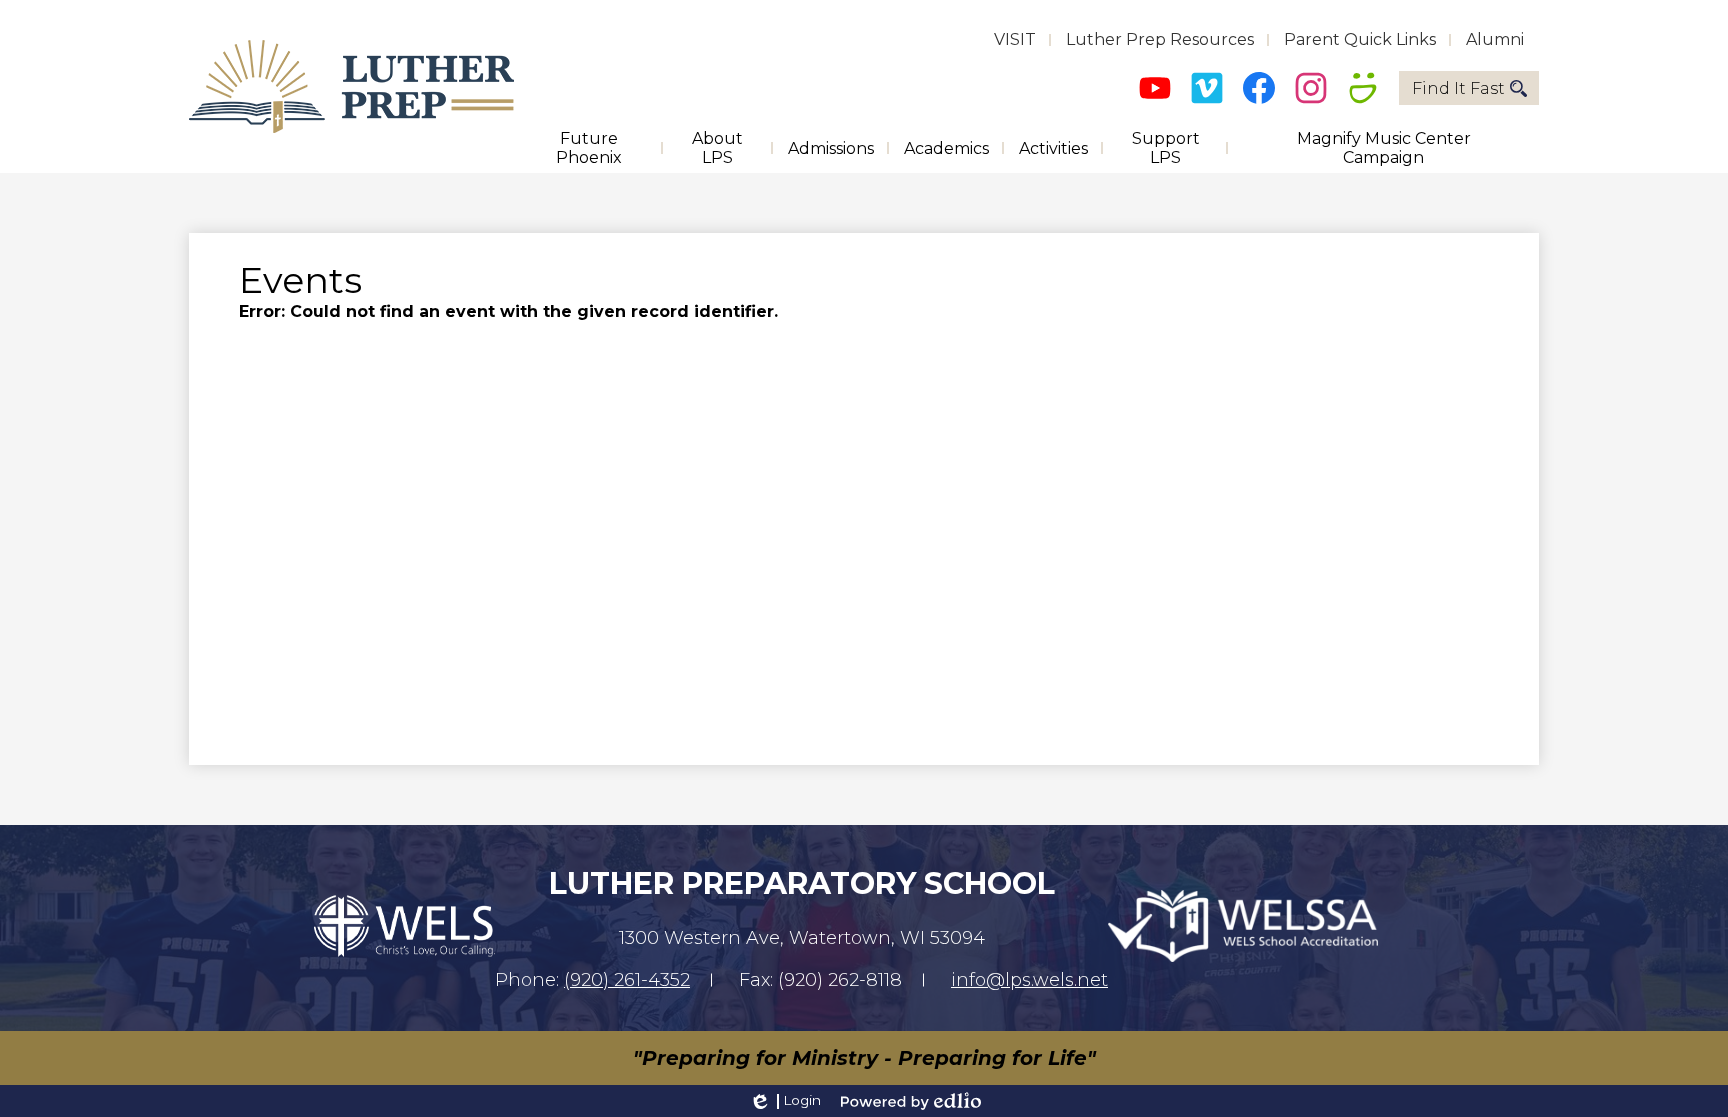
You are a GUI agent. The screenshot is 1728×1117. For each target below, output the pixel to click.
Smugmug (1363, 88)
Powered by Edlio (911, 1101)
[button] (588, 148)
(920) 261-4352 (627, 980)
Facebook (1259, 88)
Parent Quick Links (1360, 39)
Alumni (1495, 39)
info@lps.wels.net (1029, 980)
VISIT (1015, 39)
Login (784, 1101)
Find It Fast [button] (1458, 88)
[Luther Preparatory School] (351, 86)
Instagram (1311, 88)
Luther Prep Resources (1160, 39)
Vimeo (1207, 88)
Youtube (1155, 88)
